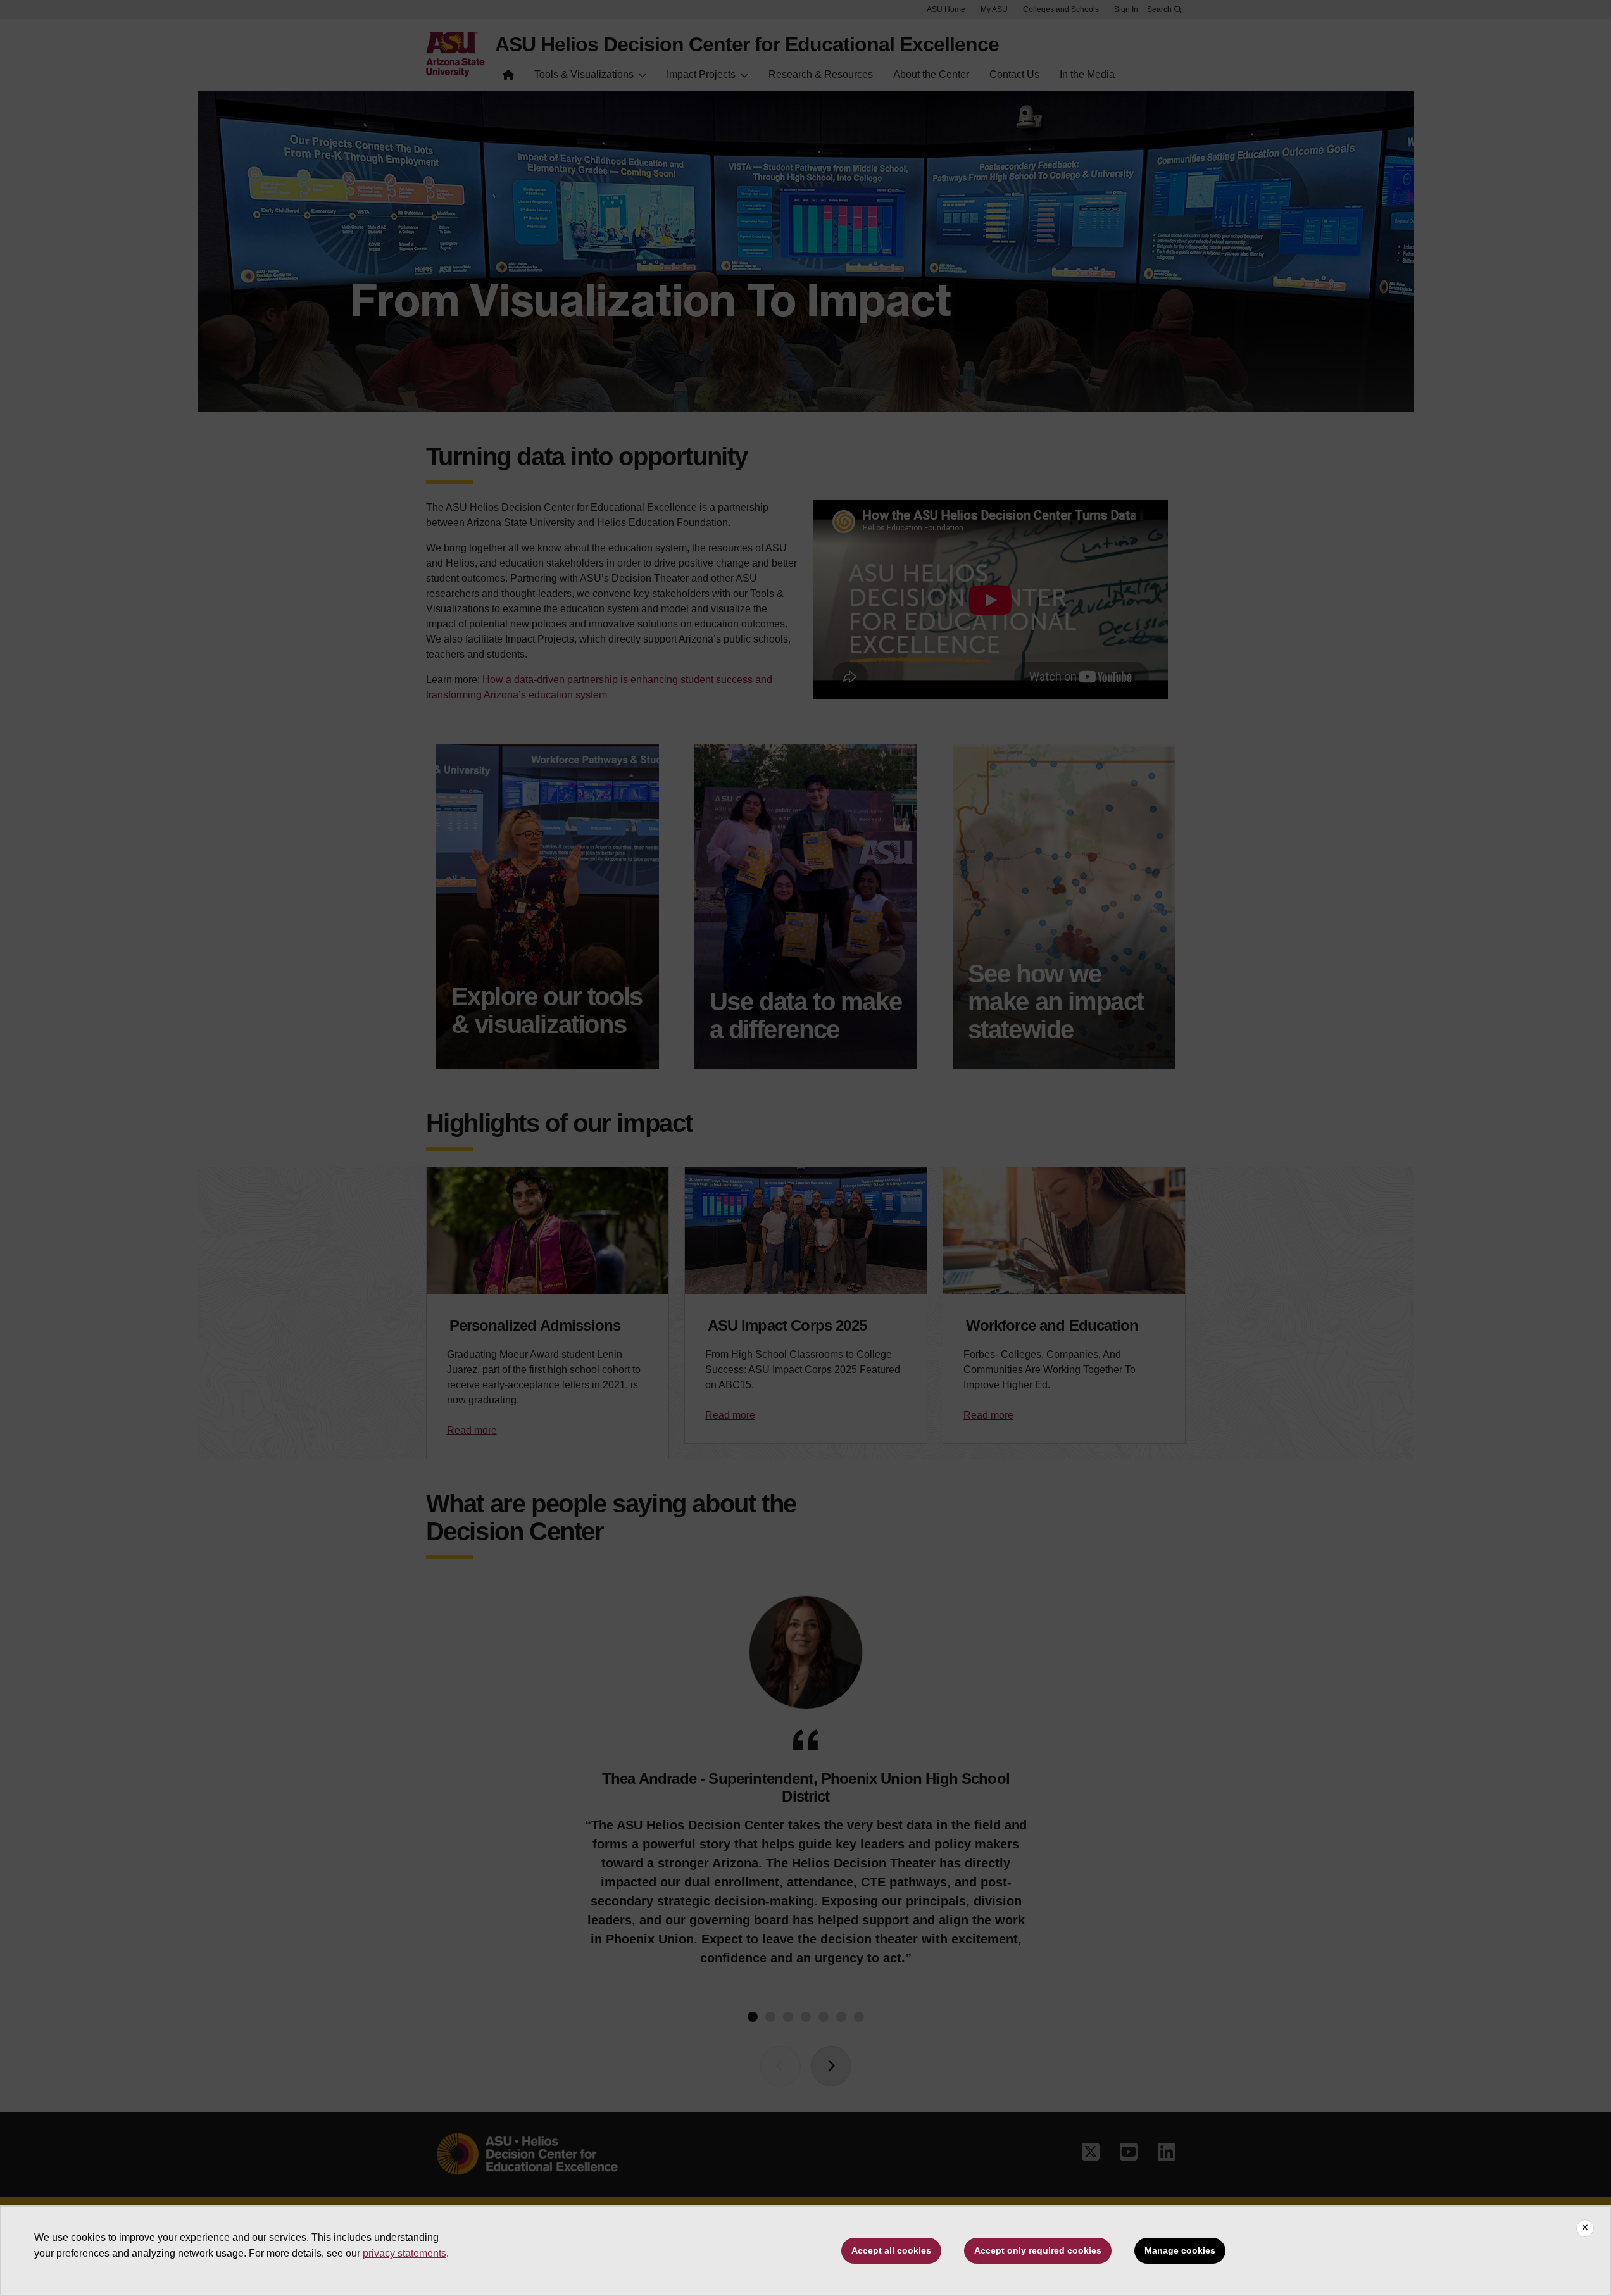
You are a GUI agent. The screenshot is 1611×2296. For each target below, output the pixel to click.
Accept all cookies (891, 2250)
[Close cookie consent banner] (1585, 2228)
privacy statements (404, 2253)
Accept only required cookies (1038, 2250)
